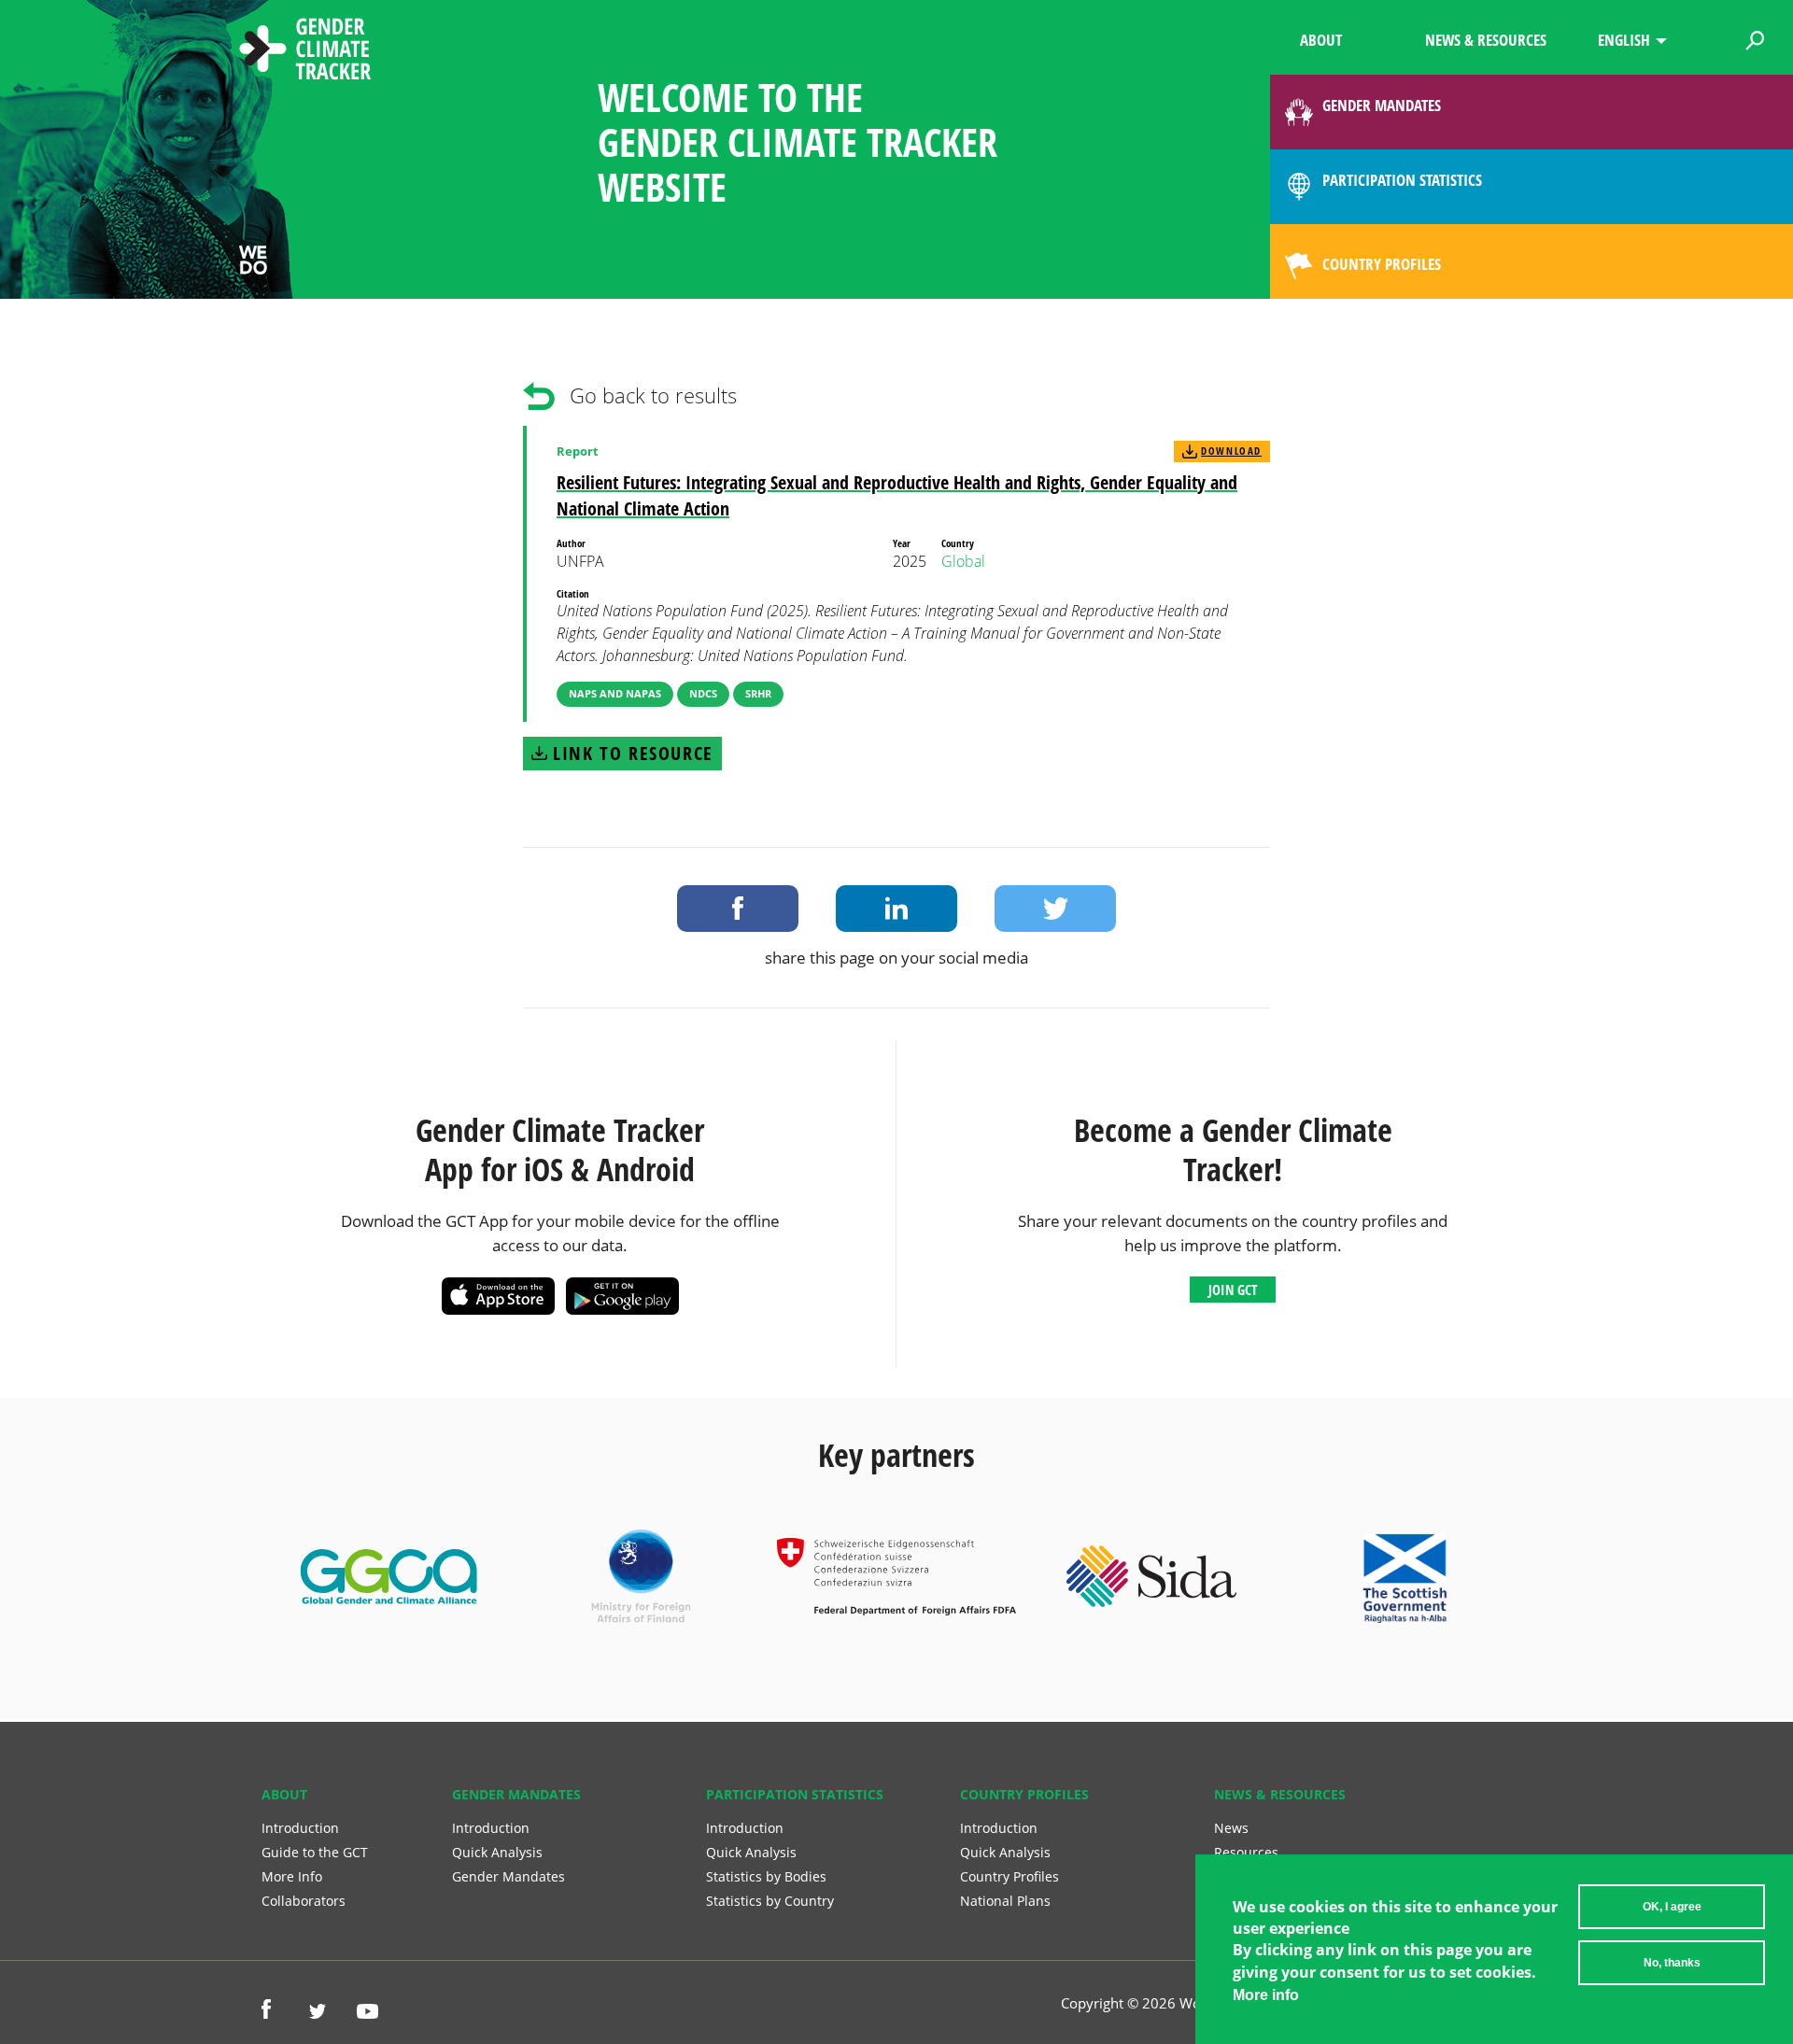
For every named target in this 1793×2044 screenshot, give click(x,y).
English (1624, 40)
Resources (1246, 1852)
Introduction (300, 1828)
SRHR (758, 693)
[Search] (1755, 37)
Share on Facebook (738, 909)
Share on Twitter (1055, 909)
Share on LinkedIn (896, 909)
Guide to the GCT (315, 1852)
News (1231, 1828)
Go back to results (653, 395)
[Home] (305, 51)
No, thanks (1672, 1963)
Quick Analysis (497, 1852)
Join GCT (1233, 1290)
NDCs (703, 693)
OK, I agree (1672, 1907)
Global (963, 561)
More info (1266, 1995)
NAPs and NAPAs (615, 693)
